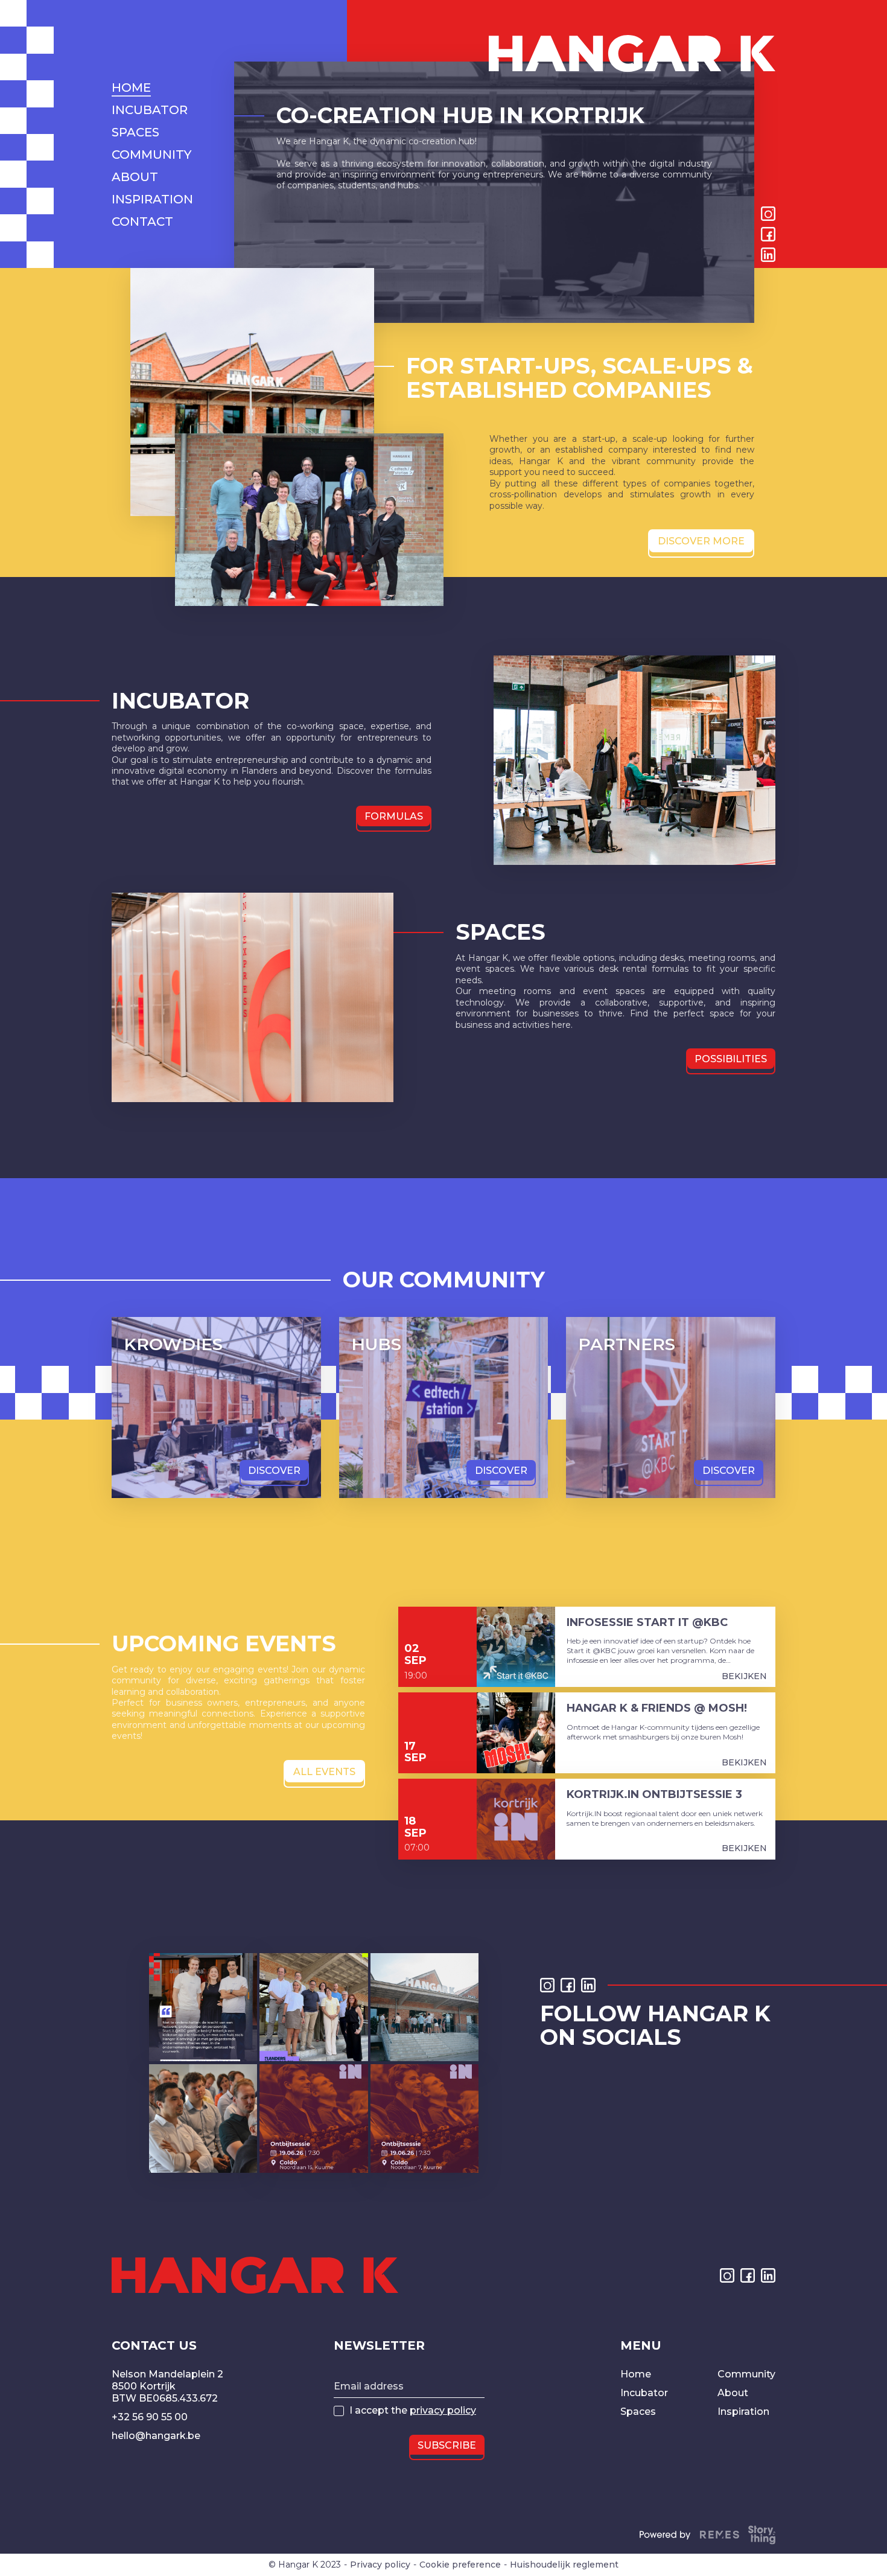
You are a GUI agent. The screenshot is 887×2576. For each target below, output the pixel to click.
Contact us (154, 2345)
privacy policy (443, 2410)
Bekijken (744, 1676)
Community (746, 2374)
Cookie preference (460, 2565)
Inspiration (743, 2412)
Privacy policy (380, 2565)
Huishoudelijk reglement (564, 2565)
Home (636, 2374)
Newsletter (379, 2345)
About (733, 2393)
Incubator (644, 2393)
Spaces (638, 2412)
